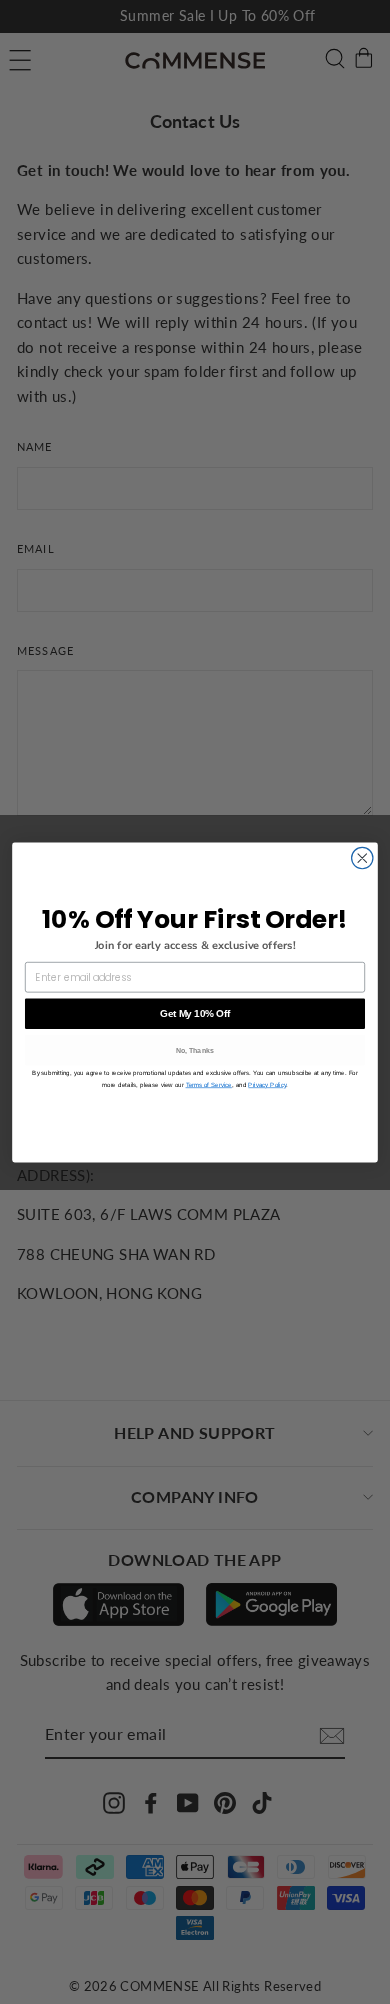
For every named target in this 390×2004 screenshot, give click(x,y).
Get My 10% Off (194, 1013)
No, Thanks (195, 1050)
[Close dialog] (362, 857)
